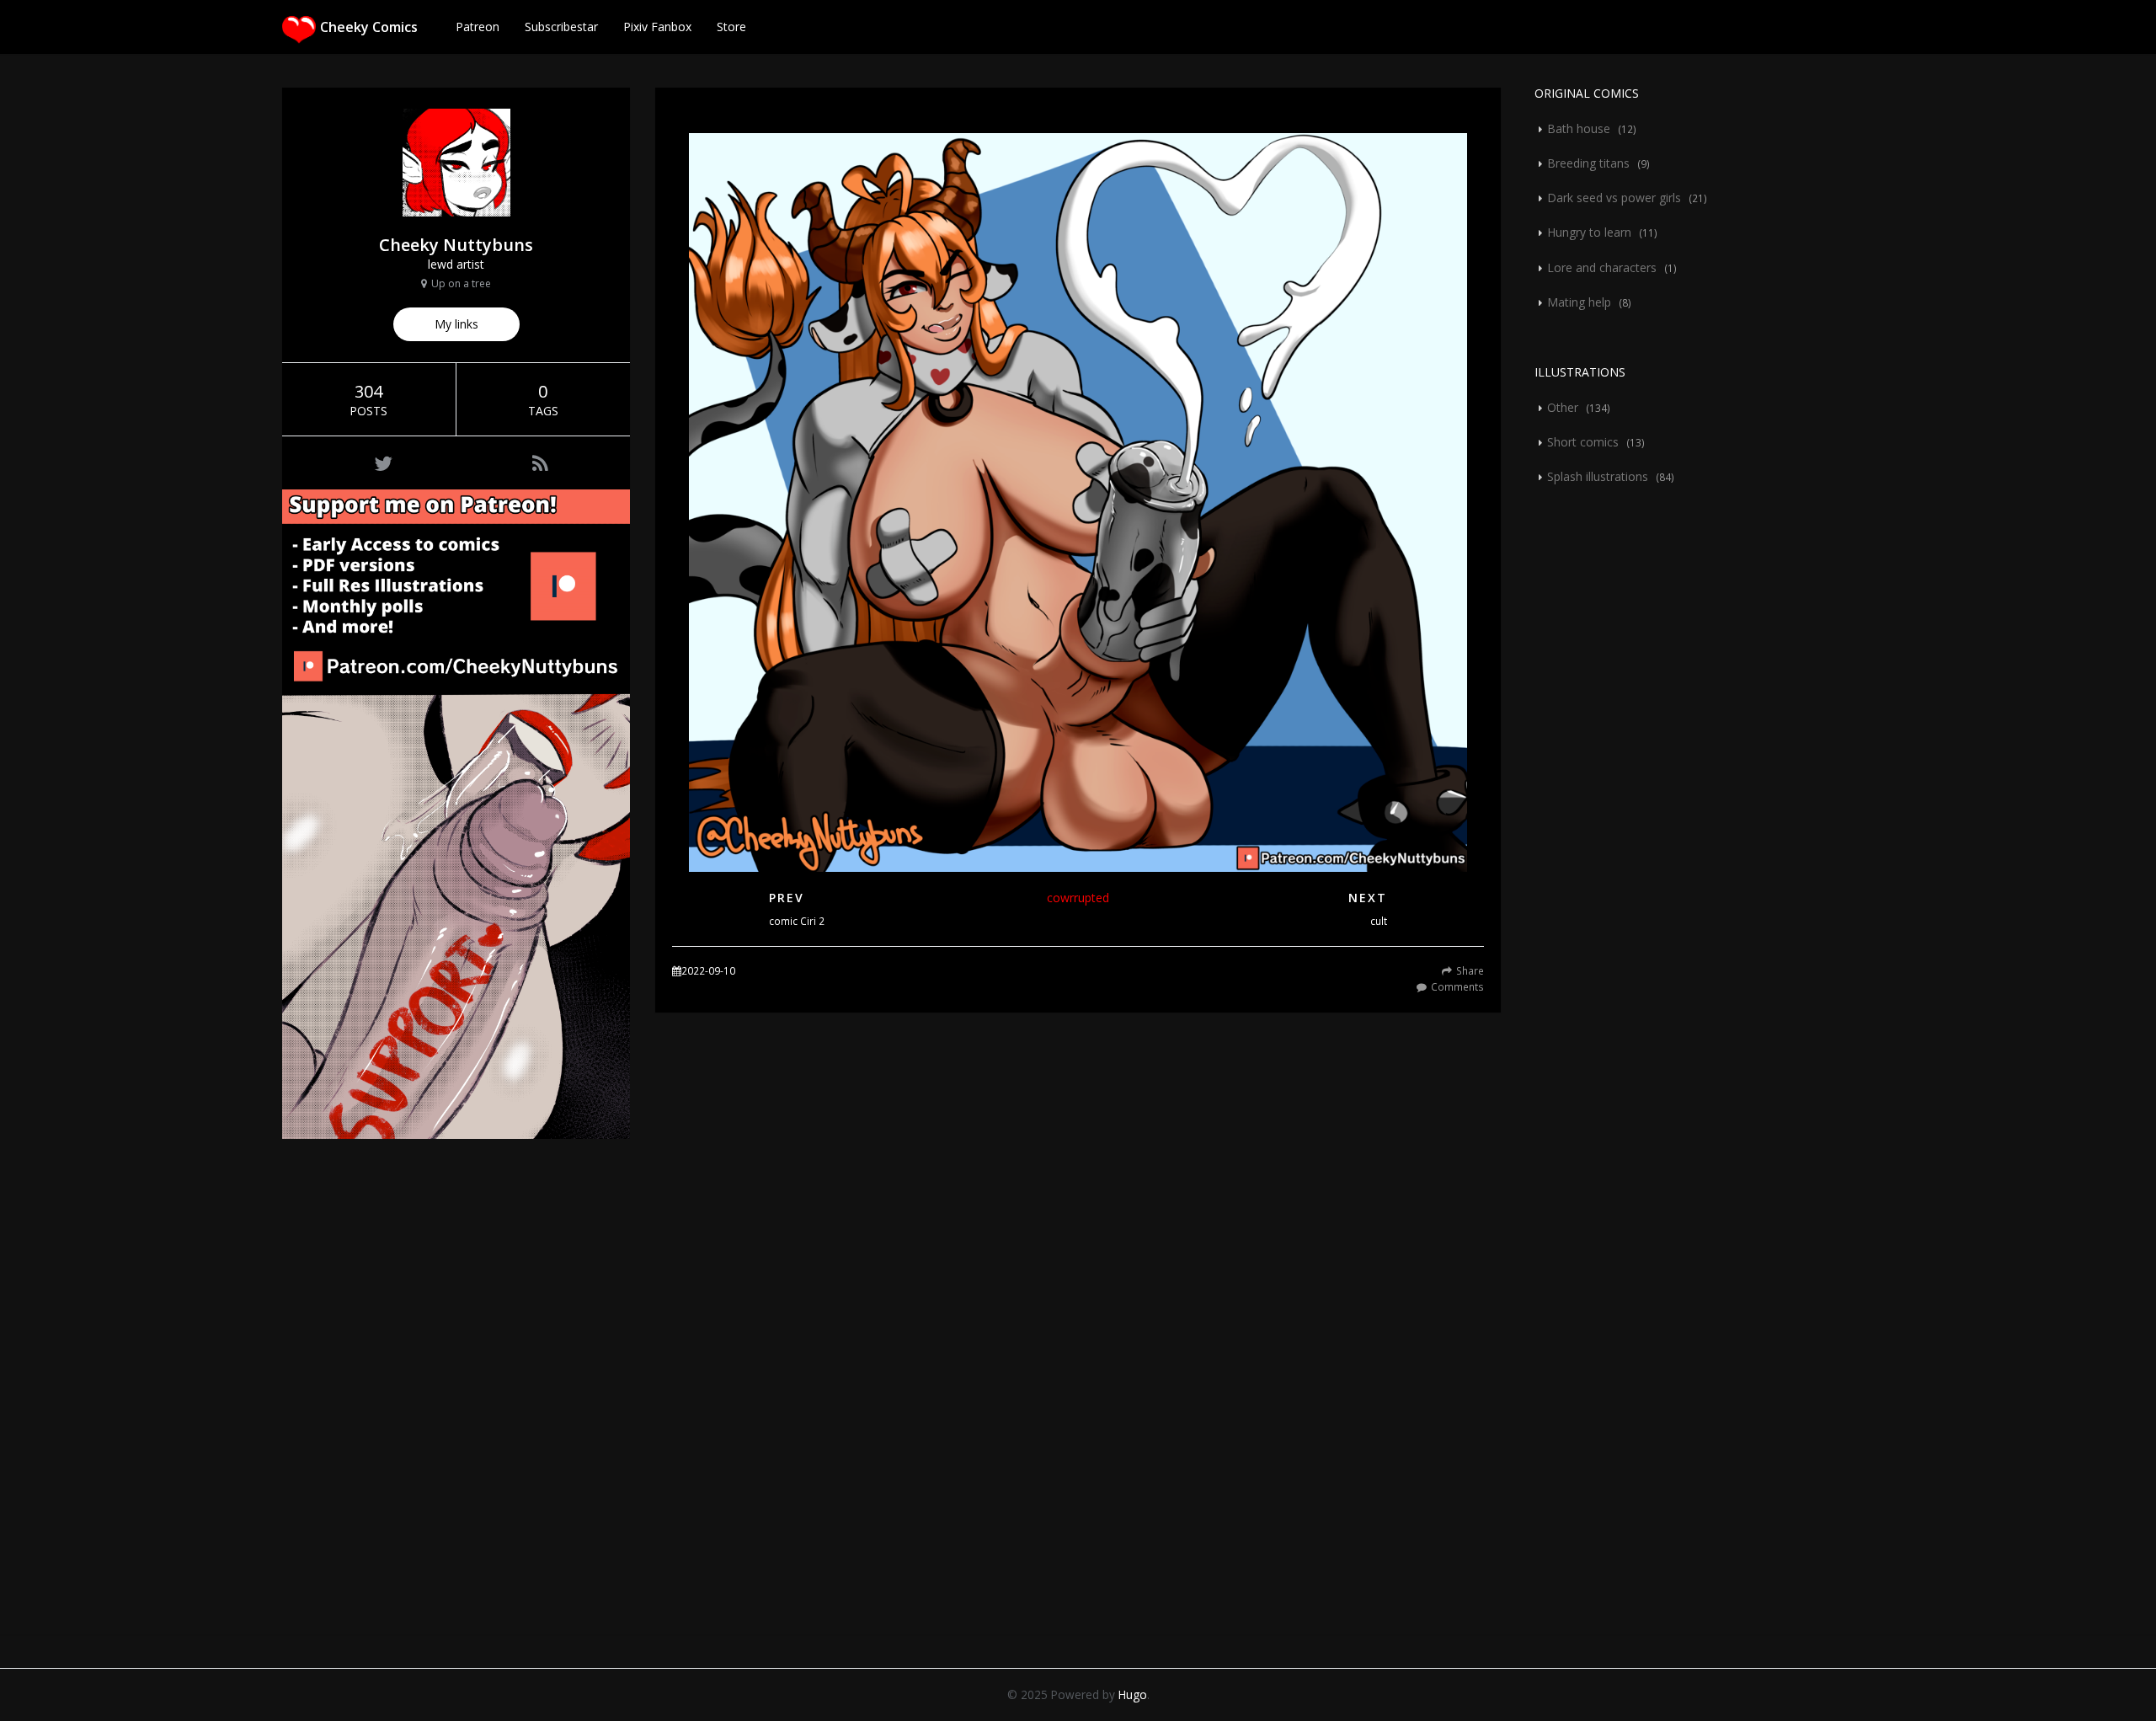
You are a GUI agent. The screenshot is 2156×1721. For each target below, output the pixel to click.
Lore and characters (1602, 267)
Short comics (1583, 442)
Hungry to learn (1589, 232)
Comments (1457, 986)
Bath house (1579, 128)
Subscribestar (561, 27)
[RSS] (540, 463)
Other (1563, 407)
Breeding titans (1588, 163)
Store (731, 27)
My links (456, 324)
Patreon (478, 27)
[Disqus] (1078, 1403)
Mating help (1579, 302)
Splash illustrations (1598, 476)
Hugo (1133, 1694)
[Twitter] (383, 463)
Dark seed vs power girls (1614, 198)
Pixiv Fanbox (657, 27)
